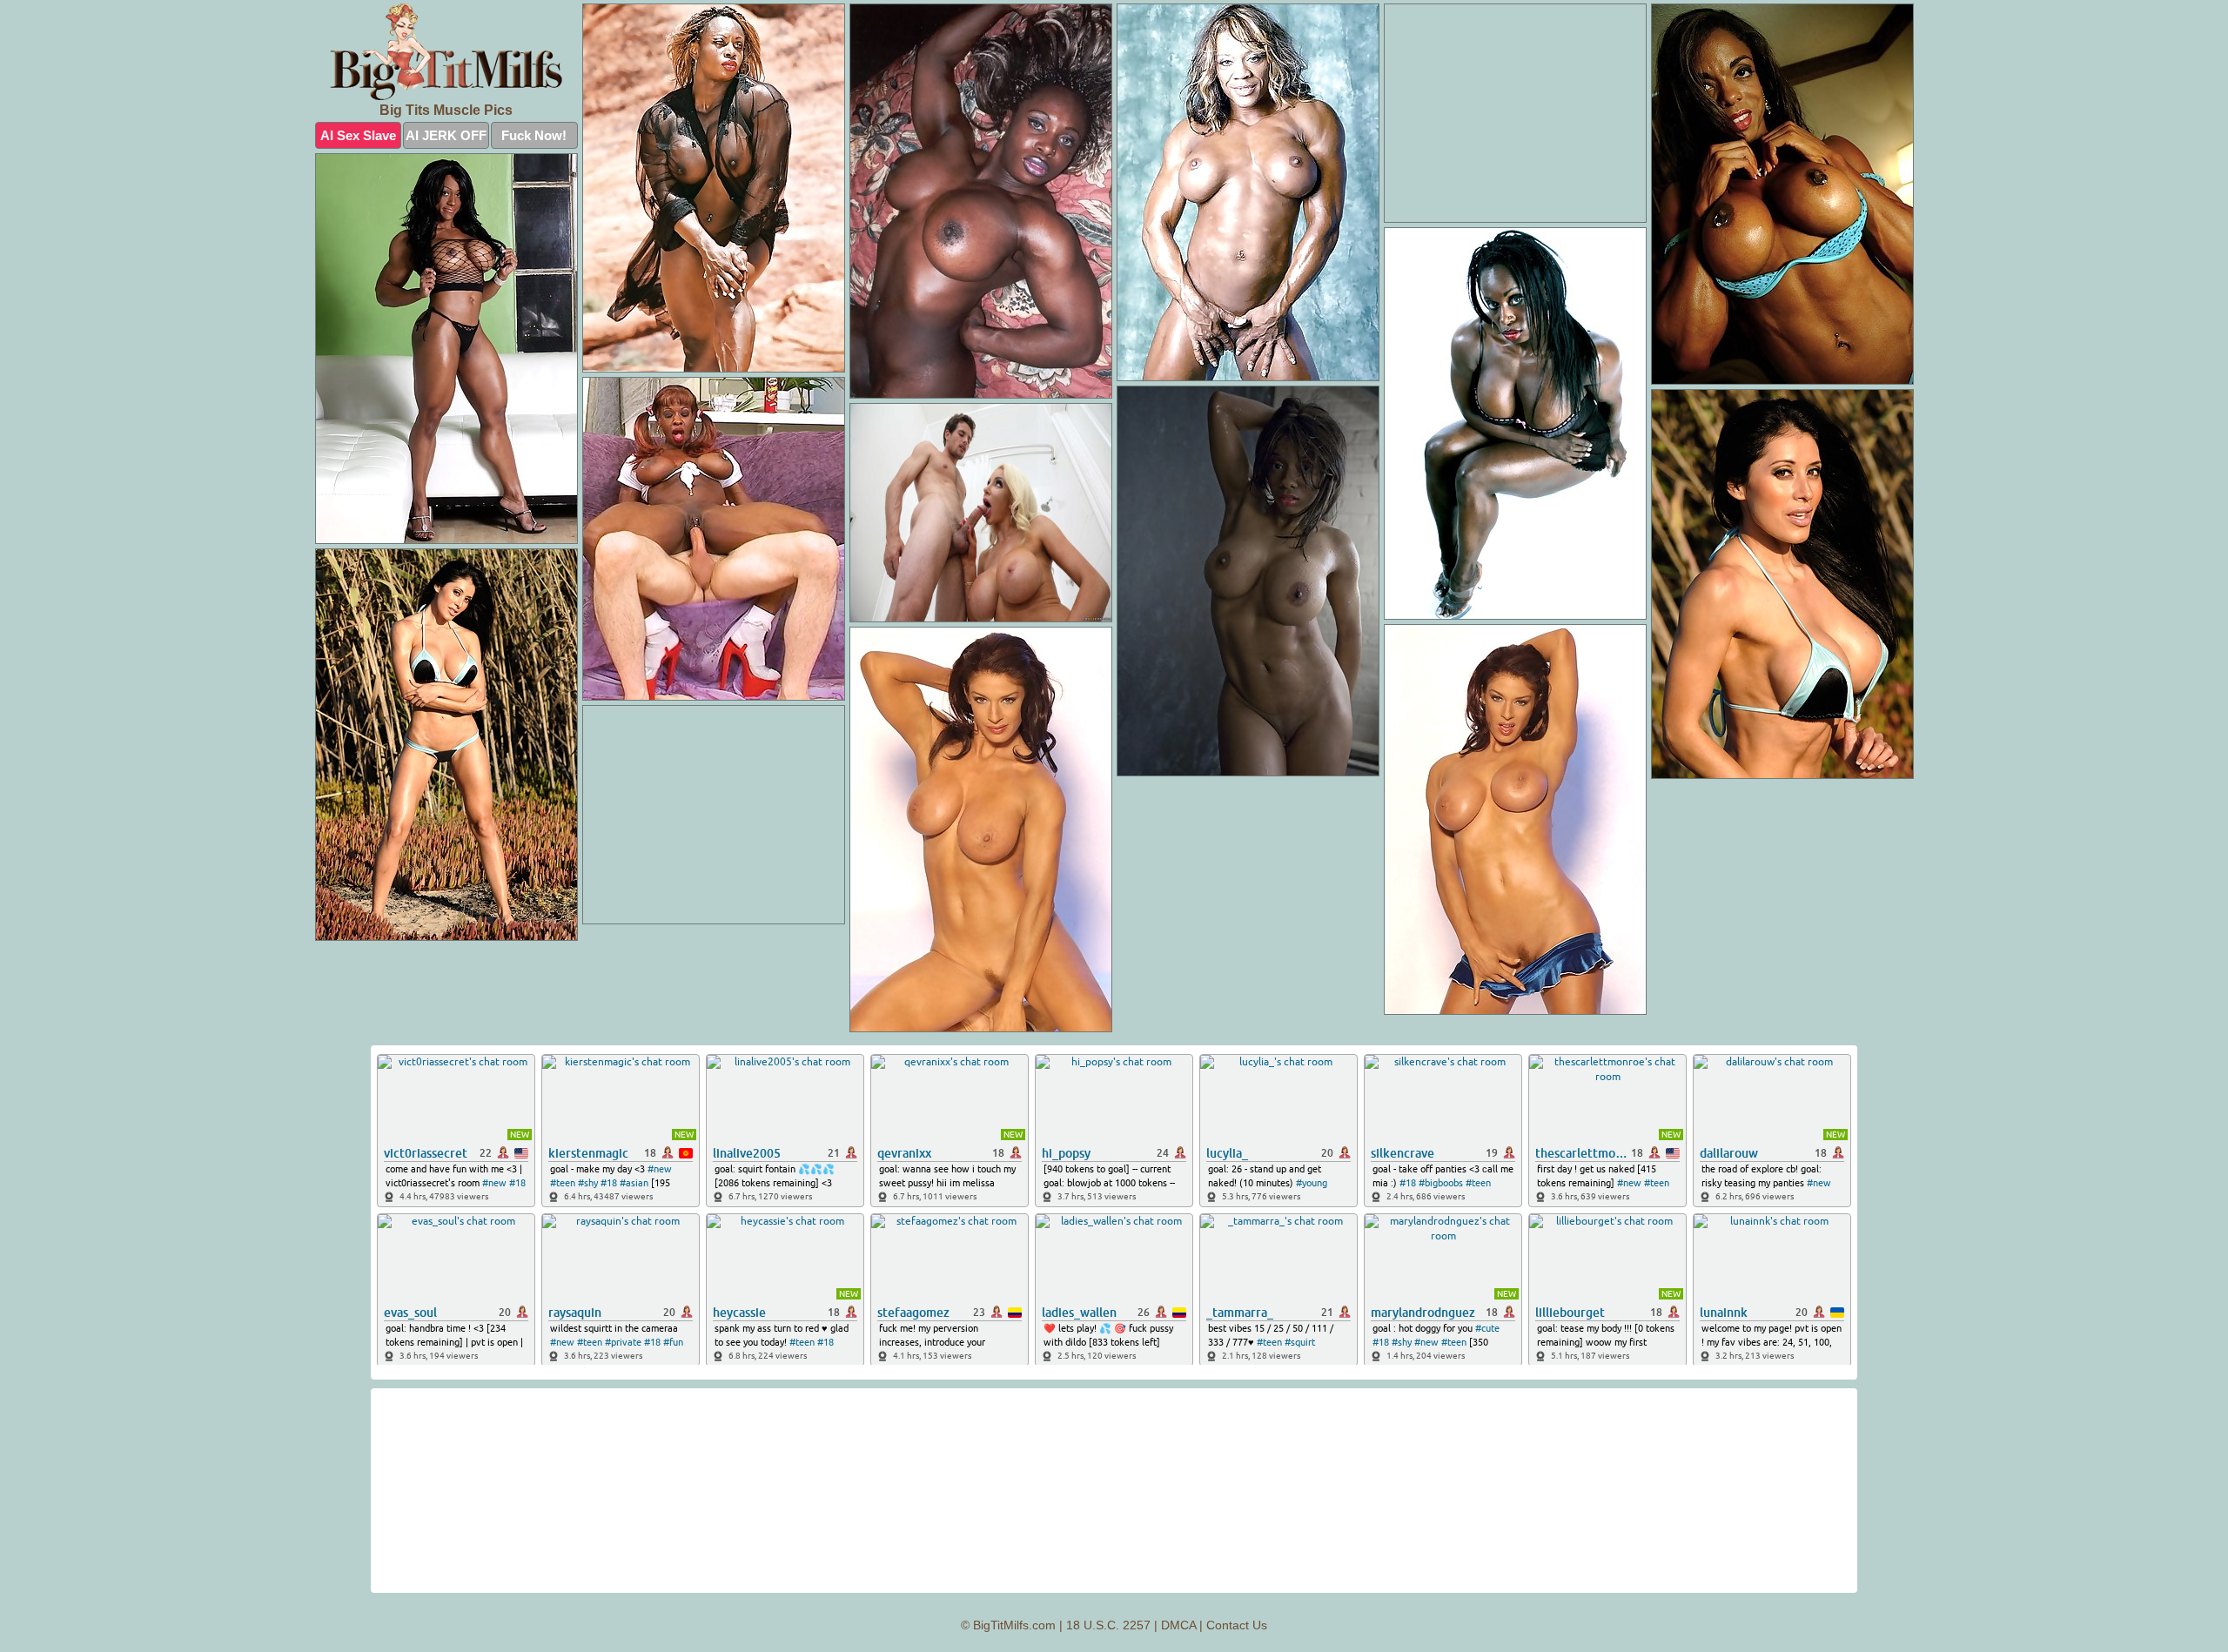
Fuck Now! (534, 135)
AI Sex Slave (358, 135)
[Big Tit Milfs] (446, 52)
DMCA (1178, 1625)
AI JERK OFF (446, 135)
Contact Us (1237, 1625)
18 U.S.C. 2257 (1108, 1625)
